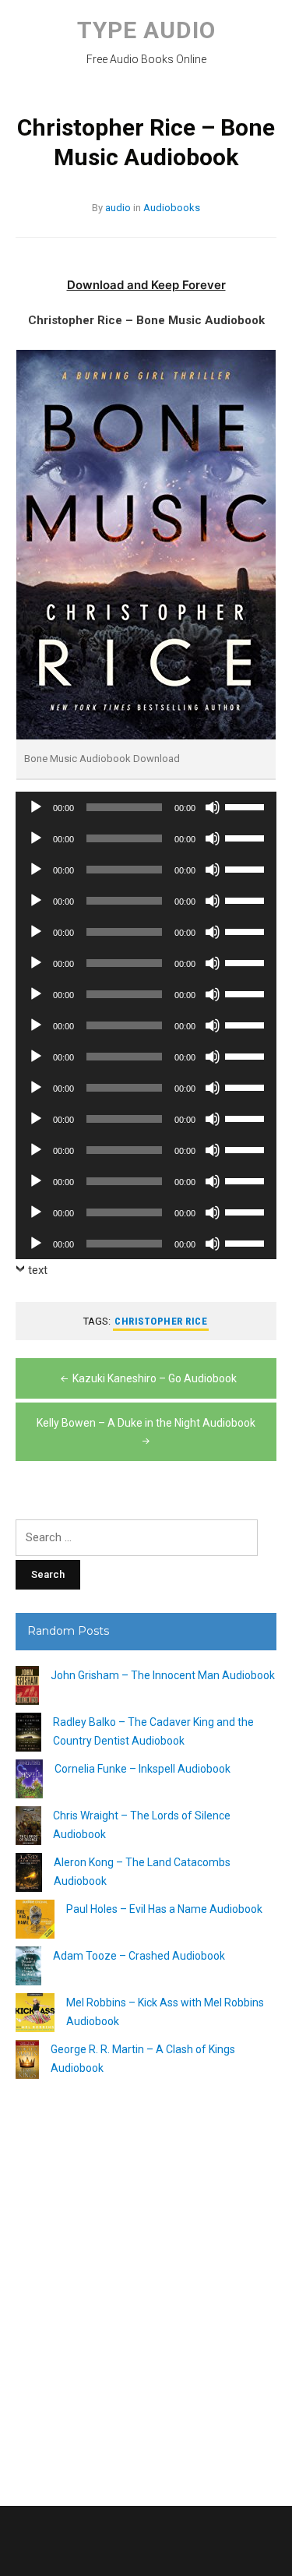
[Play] (36, 807)
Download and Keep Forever (146, 285)
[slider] (247, 806)
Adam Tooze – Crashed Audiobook (139, 1956)
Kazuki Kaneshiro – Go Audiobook (155, 1378)
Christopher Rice (161, 1321)
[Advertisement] (146, 2287)
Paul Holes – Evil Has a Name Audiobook (164, 1909)
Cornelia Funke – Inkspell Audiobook (142, 1769)
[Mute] (213, 807)
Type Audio (146, 30)
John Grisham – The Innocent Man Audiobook (163, 1675)
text (38, 1270)
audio (118, 208)
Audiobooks (172, 208)
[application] (146, 807)
